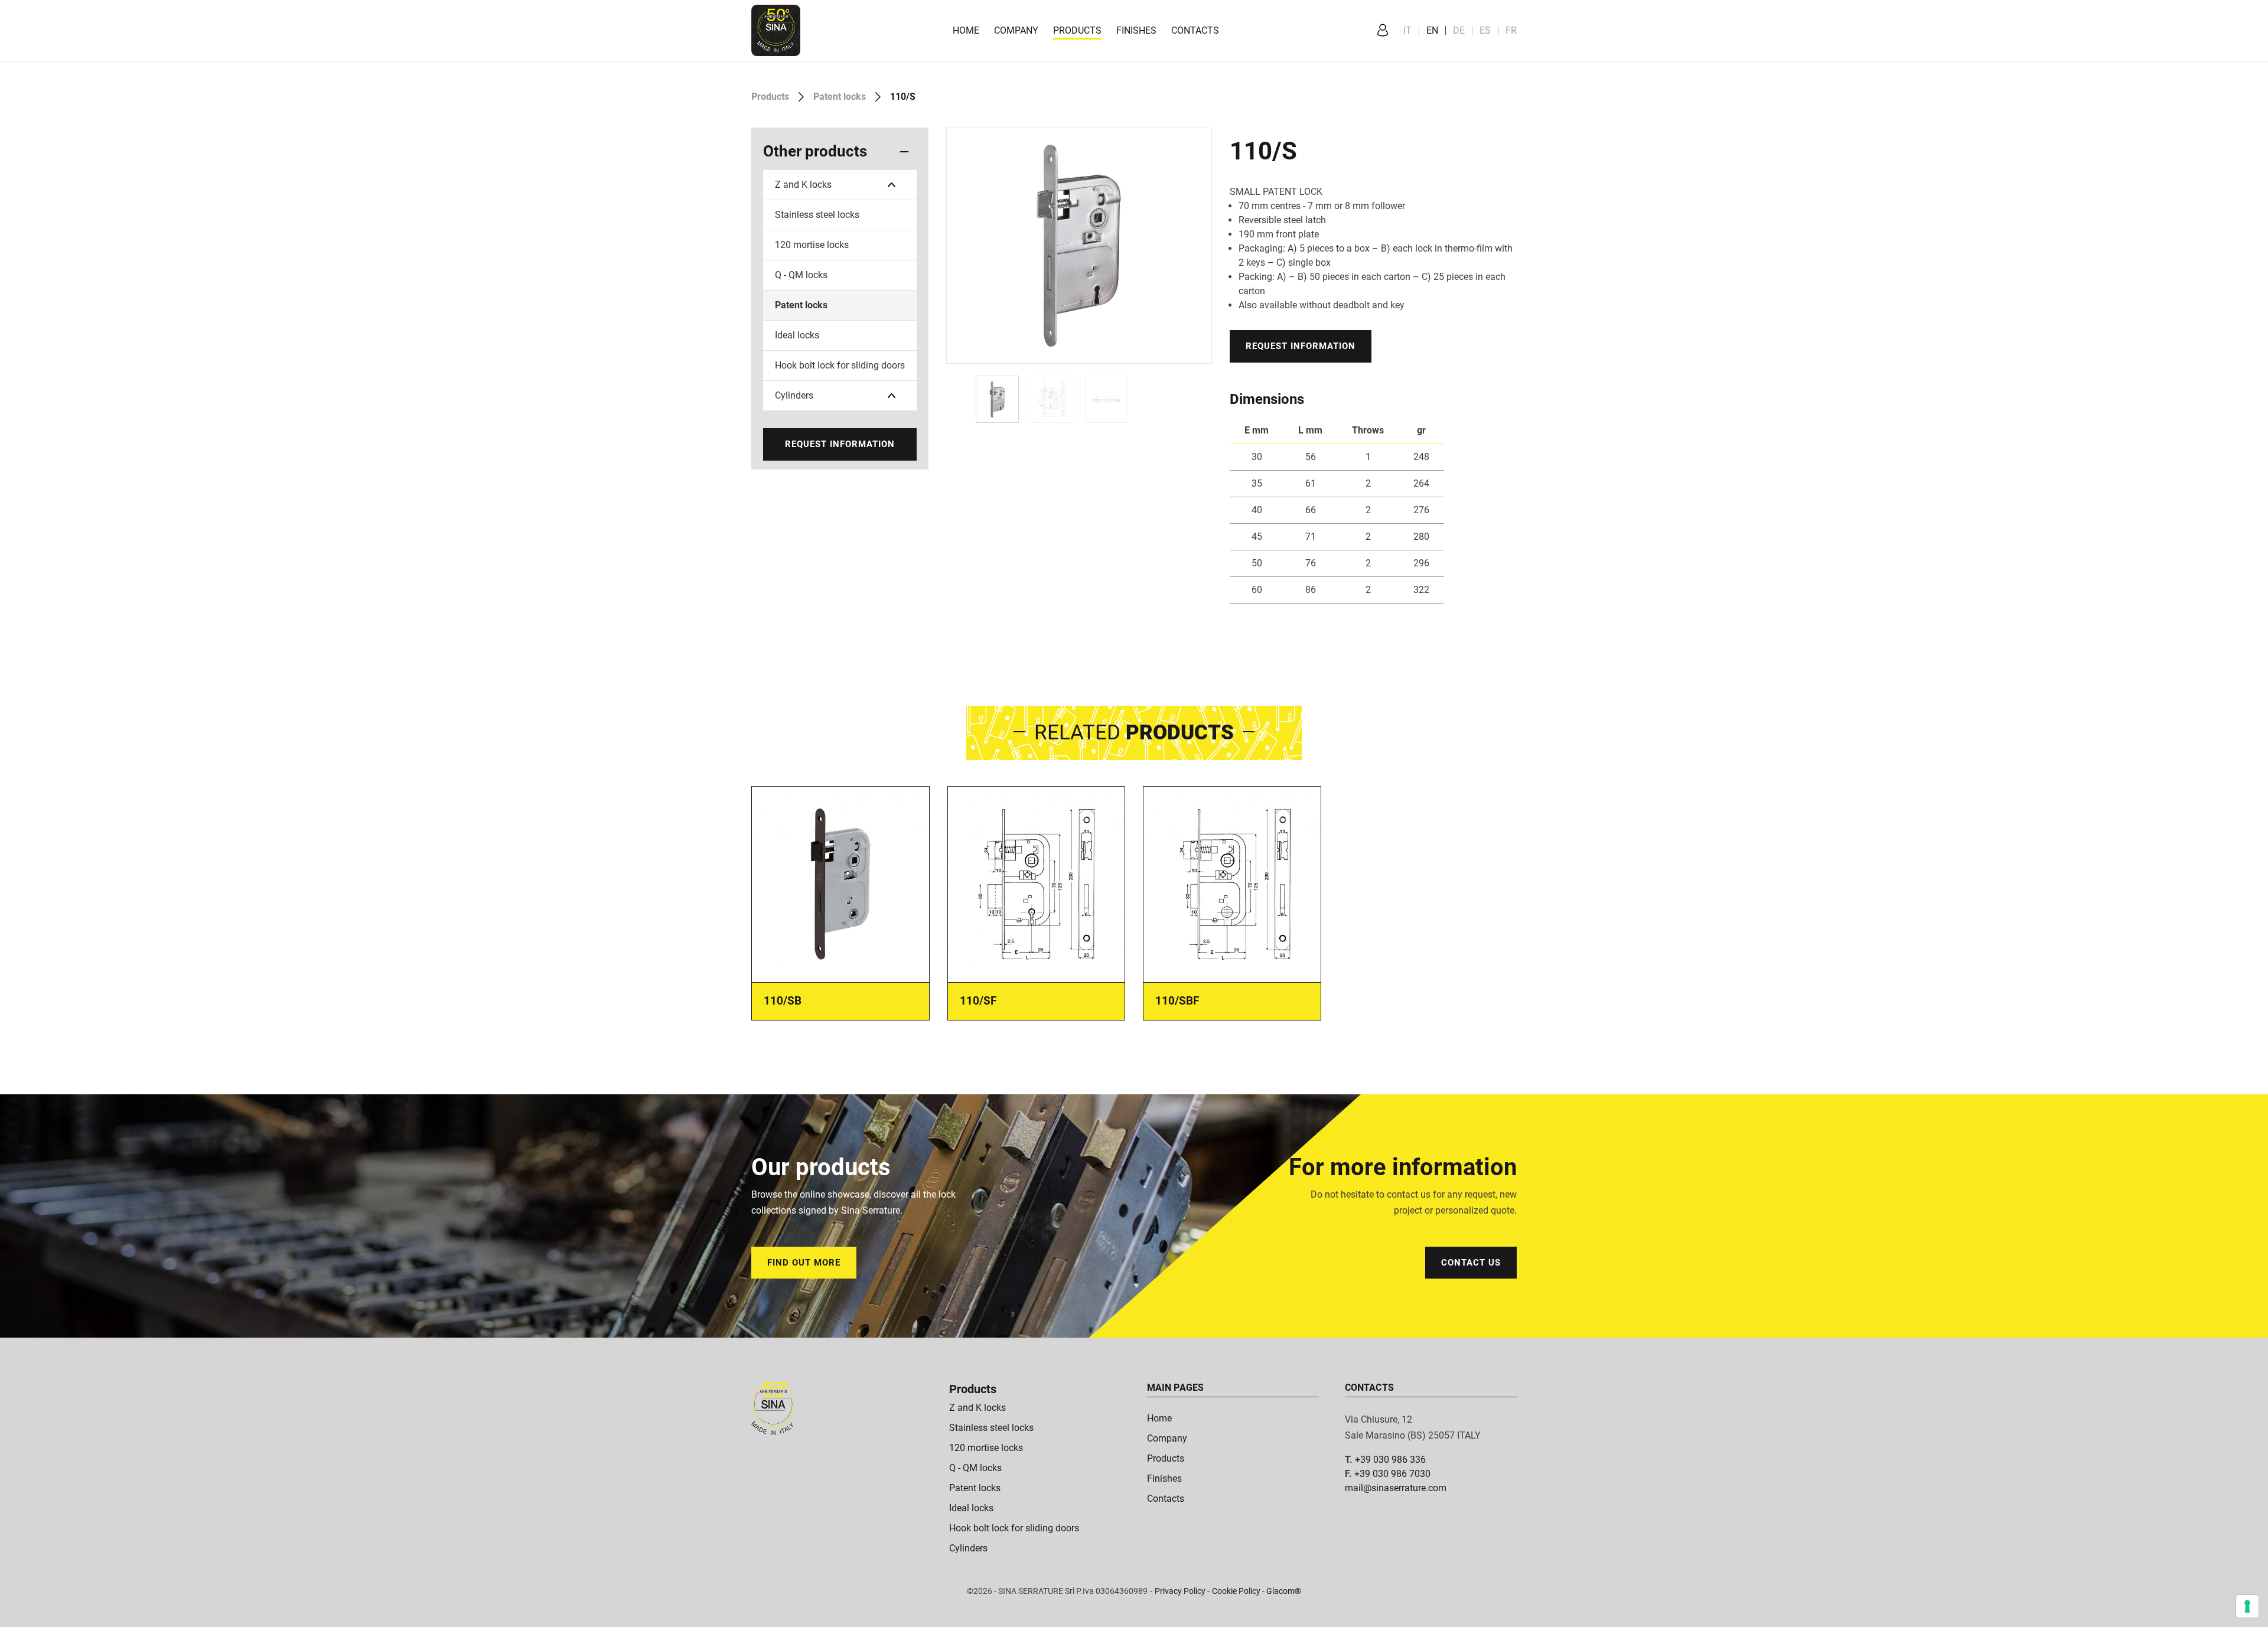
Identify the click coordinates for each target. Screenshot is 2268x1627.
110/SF (978, 1001)
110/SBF (1177, 1001)
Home (966, 30)
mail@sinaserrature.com (1396, 1488)
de (1459, 30)
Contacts (1195, 30)
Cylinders (794, 395)
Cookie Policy (1236, 1591)
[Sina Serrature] (776, 30)
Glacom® (1284, 1591)
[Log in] (1383, 31)
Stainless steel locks (817, 215)
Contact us (1471, 1263)
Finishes (1136, 30)
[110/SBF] (1232, 884)
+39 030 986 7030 (1392, 1474)
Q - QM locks (801, 275)
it (1407, 30)
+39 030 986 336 (1390, 1460)
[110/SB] (840, 884)
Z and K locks (803, 185)
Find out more (804, 1263)
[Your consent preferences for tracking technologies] (2247, 1606)
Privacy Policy (1180, 1591)
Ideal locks (797, 335)
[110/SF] (1037, 884)
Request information (840, 444)
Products (1077, 30)
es (1485, 30)
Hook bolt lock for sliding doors (840, 365)
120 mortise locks (812, 245)
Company (1016, 30)
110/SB (783, 1001)
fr (1511, 30)
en (1432, 30)
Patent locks (840, 97)
